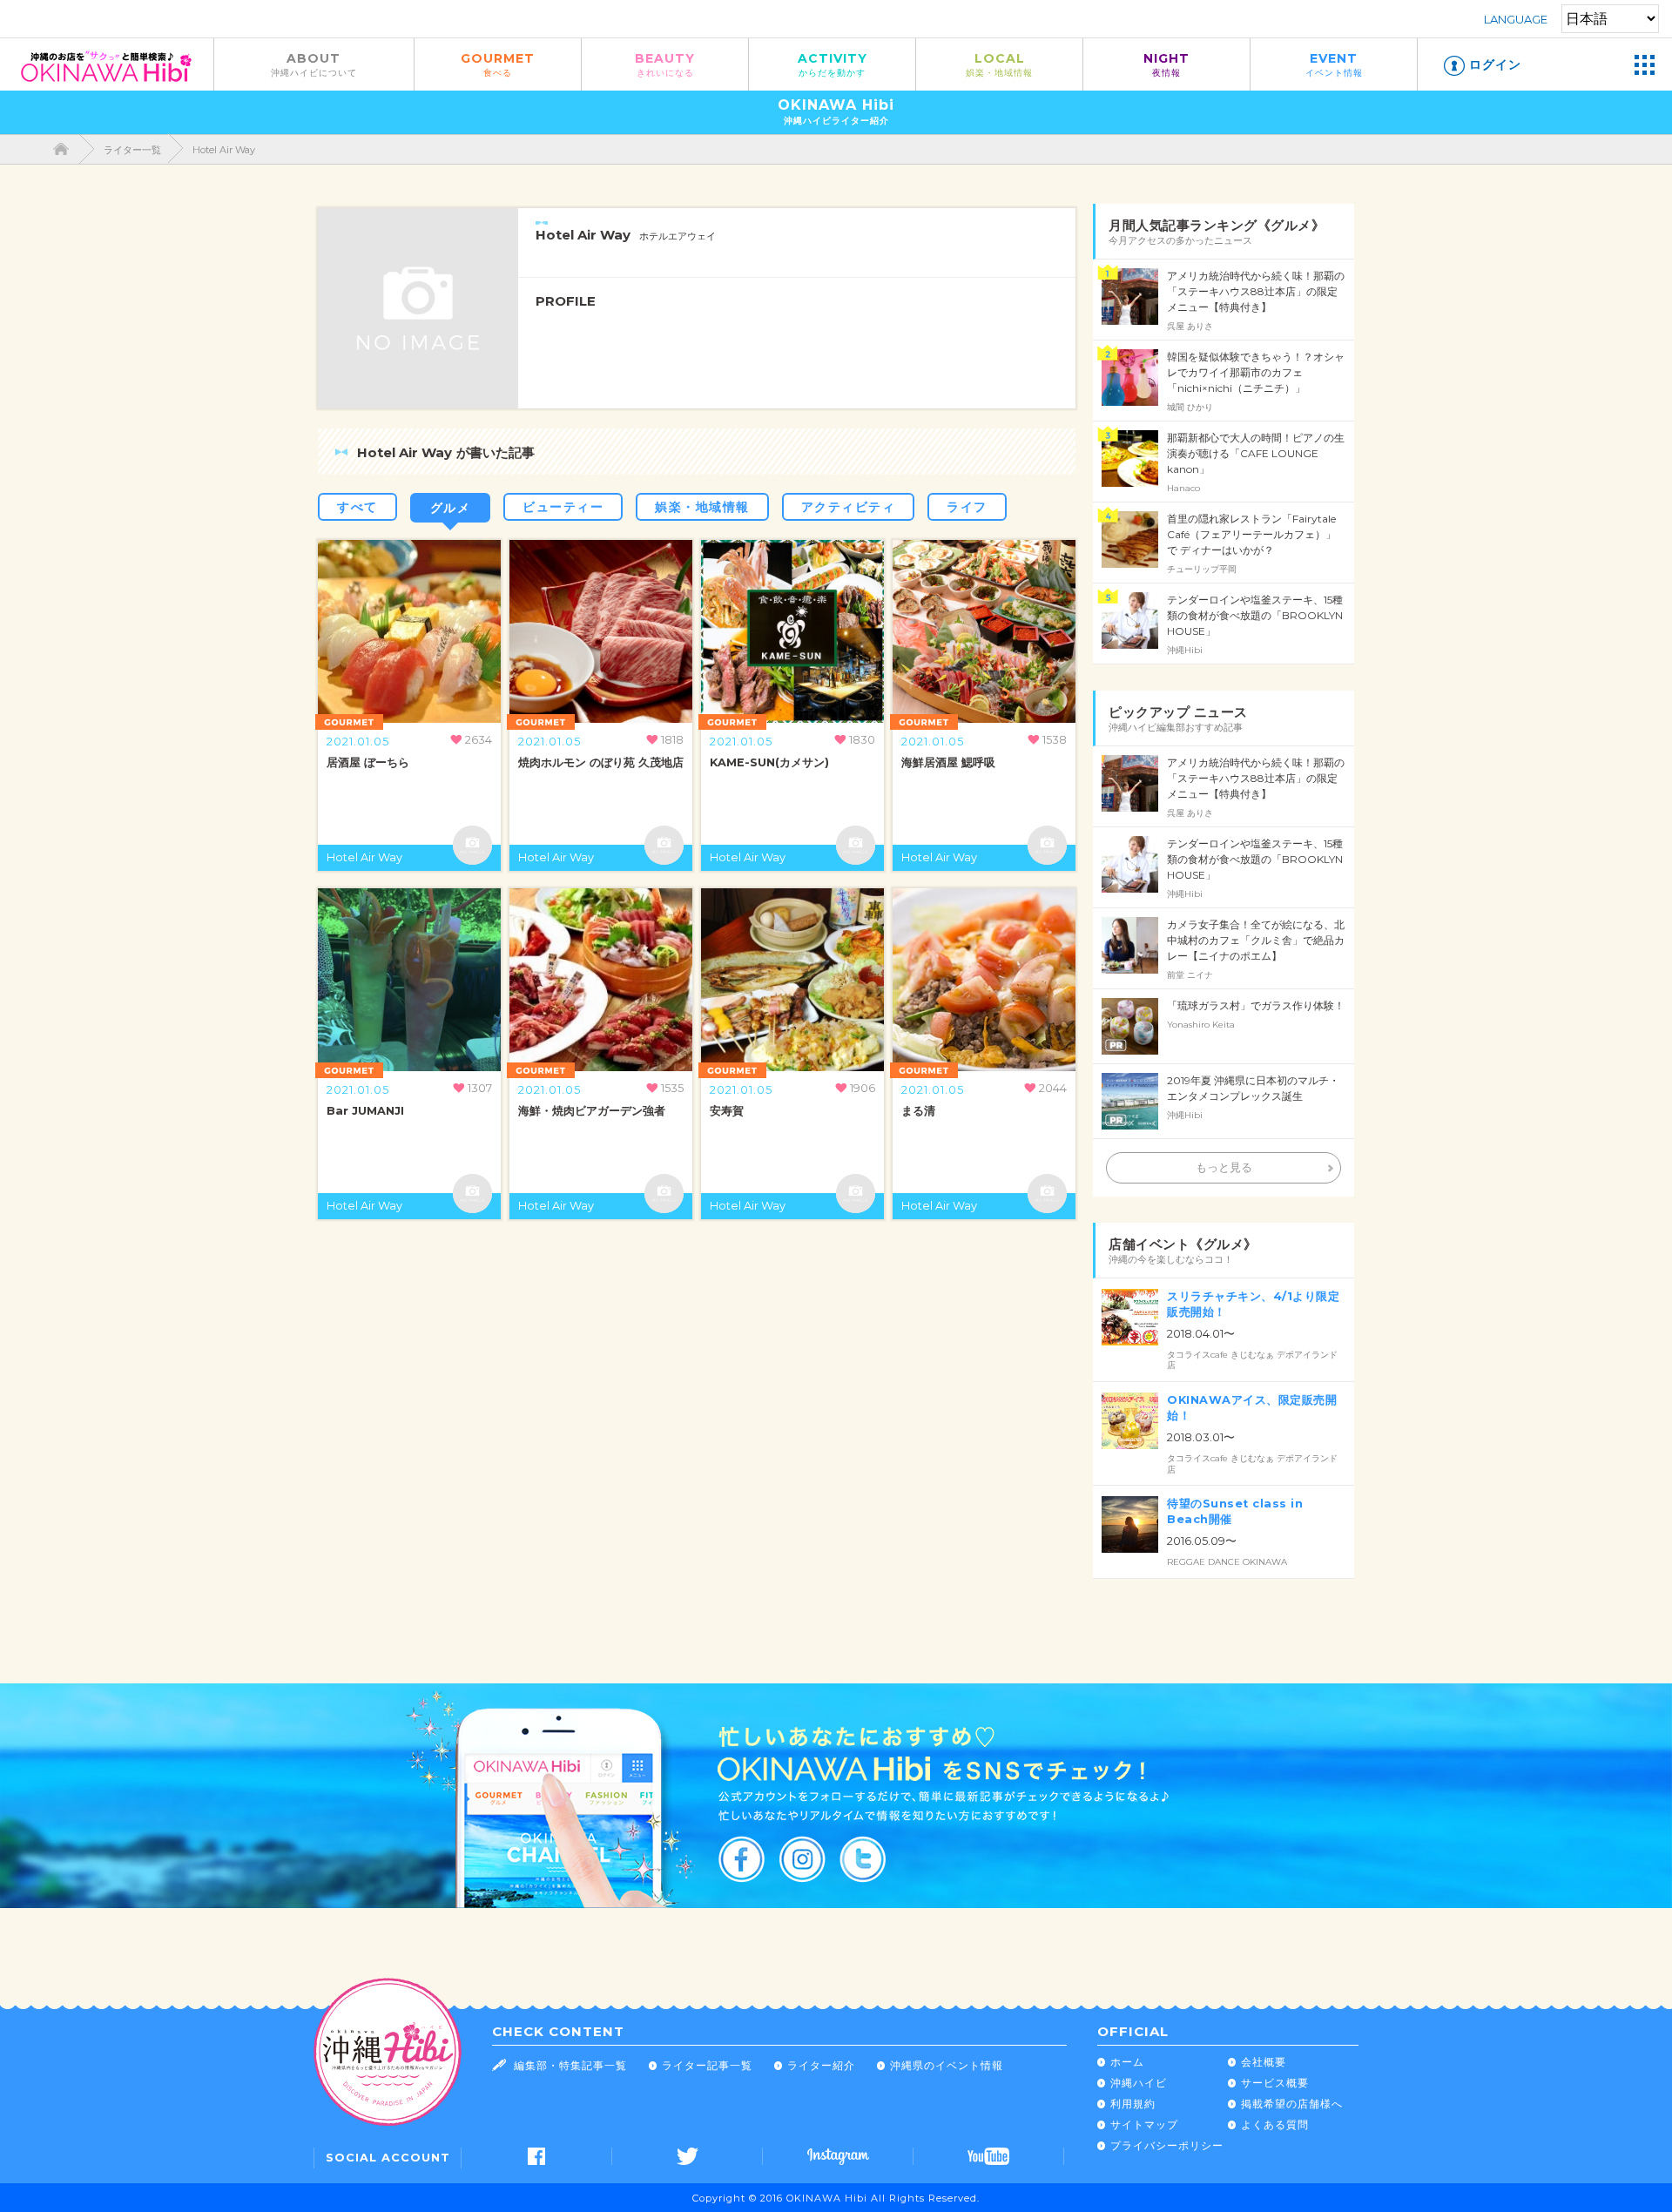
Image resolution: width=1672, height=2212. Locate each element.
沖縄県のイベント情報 (947, 2065)
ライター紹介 (821, 2065)
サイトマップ (1144, 2124)
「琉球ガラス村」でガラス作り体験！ (1256, 1005)
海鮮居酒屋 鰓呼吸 (948, 762)
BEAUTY (665, 64)
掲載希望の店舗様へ (1292, 2104)
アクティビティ (849, 507)
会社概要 (1264, 2062)
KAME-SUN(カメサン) (769, 762)
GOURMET (498, 64)
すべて (357, 507)
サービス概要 (1275, 2083)
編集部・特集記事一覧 (570, 2065)
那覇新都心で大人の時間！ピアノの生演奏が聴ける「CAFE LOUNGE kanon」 (1256, 453)
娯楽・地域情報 (702, 507)
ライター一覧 (132, 150)
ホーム (1127, 2062)
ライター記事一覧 (707, 2065)
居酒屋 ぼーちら (368, 762)
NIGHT (1166, 64)
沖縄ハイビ (1139, 2083)
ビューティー (563, 507)
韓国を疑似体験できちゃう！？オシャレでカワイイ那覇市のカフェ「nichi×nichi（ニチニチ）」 (1256, 372)
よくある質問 (1275, 2124)
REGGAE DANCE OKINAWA (1227, 1562)
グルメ (451, 508)
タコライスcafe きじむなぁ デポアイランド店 (1252, 1360)
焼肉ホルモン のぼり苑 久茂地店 (601, 762)
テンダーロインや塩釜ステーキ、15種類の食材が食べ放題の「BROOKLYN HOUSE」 (1255, 615)
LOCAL (999, 64)
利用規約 (1133, 2104)
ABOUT (314, 64)
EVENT (1334, 64)
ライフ (967, 507)
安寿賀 (727, 1111)
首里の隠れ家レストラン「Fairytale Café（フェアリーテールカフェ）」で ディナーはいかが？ (1251, 534)
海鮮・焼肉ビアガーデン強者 (592, 1111)
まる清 (918, 1111)
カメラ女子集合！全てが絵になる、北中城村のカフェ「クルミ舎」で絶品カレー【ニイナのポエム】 (1256, 940)
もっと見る (1224, 1167)
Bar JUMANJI (365, 1111)
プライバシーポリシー (1167, 2145)
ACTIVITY (833, 64)
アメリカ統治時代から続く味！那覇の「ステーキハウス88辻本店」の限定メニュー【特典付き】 (1256, 291)
